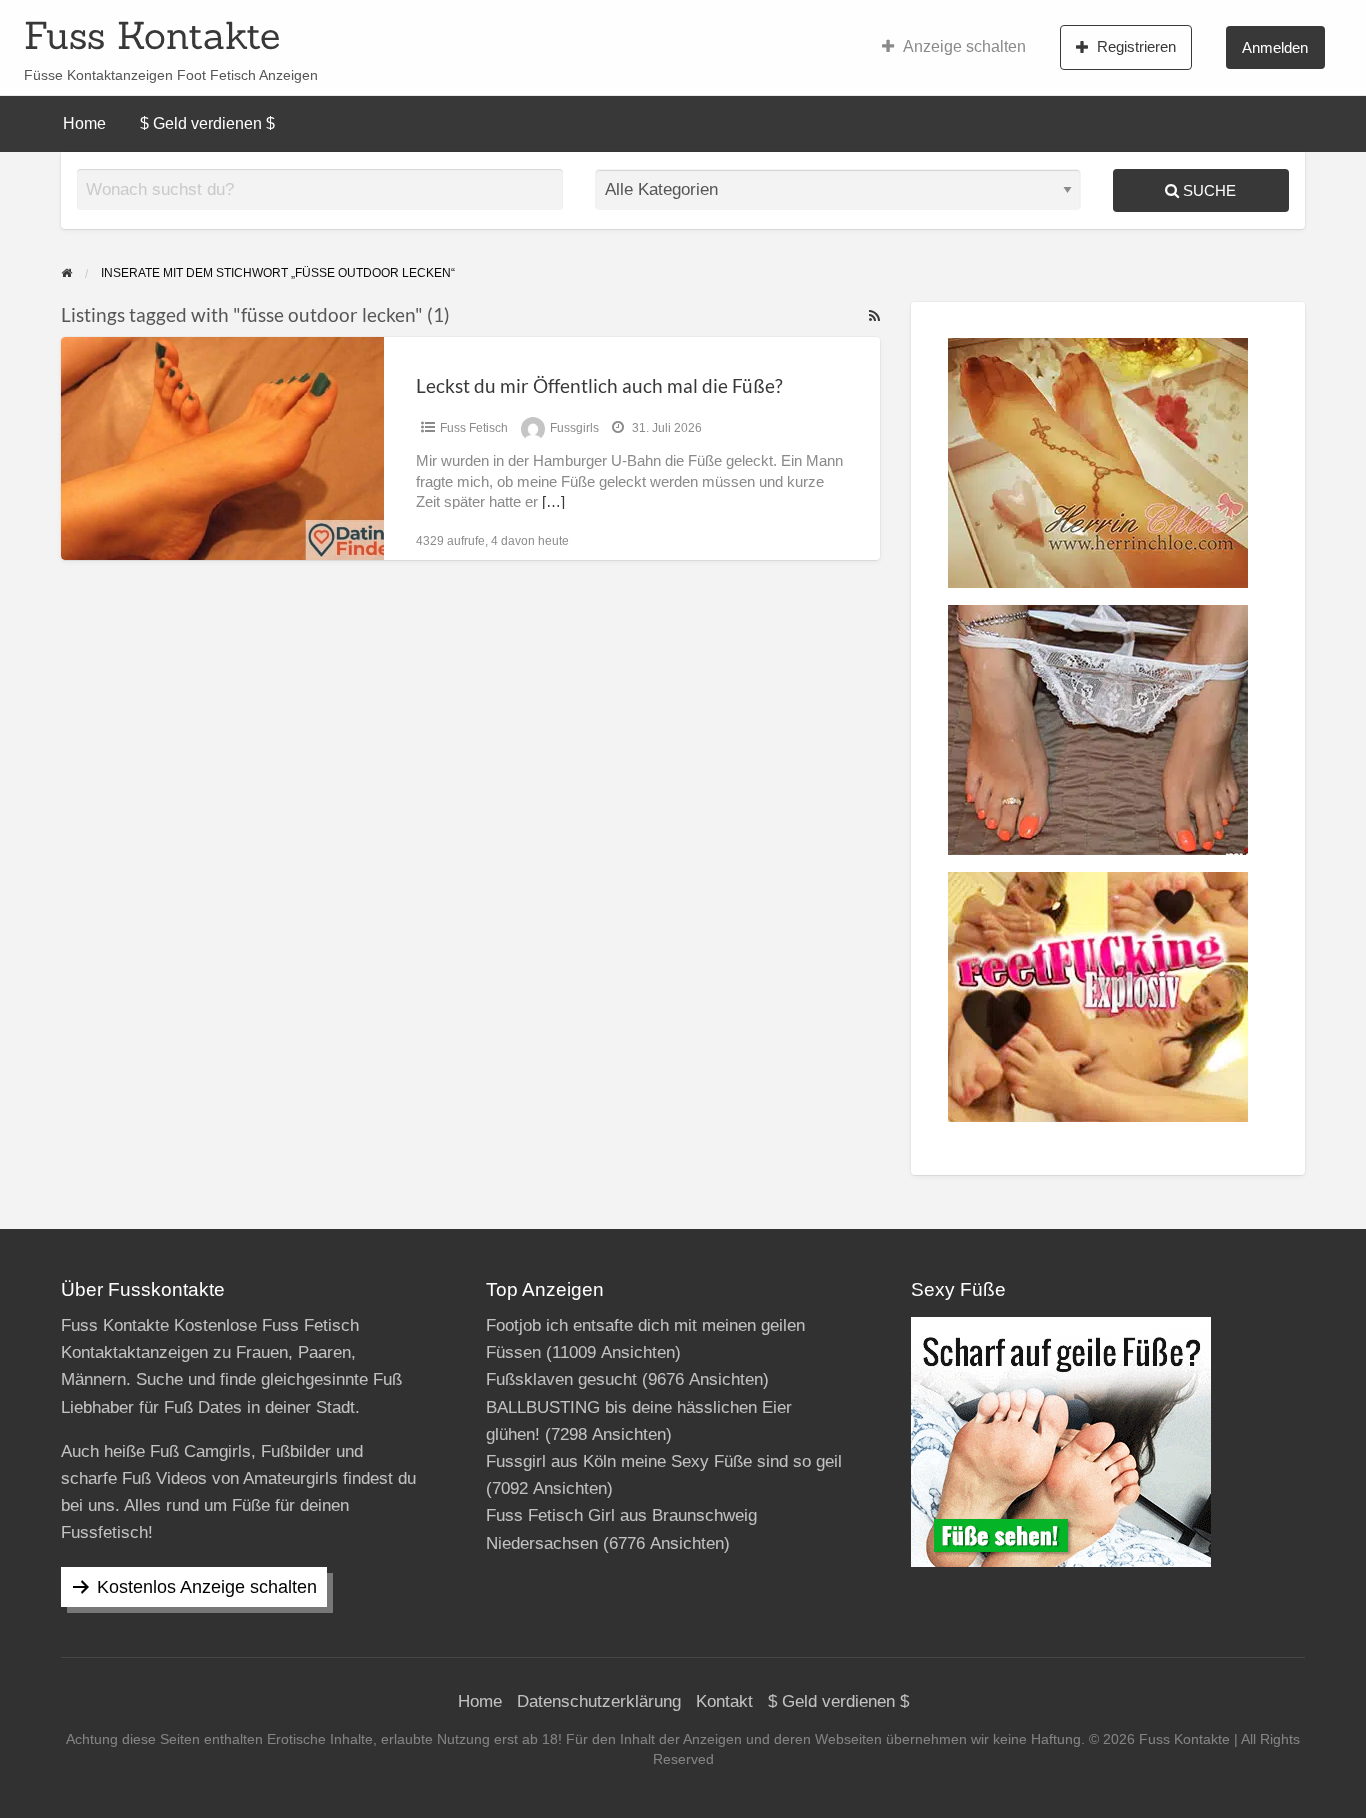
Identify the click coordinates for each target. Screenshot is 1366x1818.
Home (84, 123)
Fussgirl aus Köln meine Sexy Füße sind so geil (664, 1461)
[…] (553, 502)
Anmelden (1275, 47)
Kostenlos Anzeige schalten (207, 1587)
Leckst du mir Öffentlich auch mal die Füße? (599, 385)
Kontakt (724, 1701)
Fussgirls (574, 428)
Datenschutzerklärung (599, 1701)
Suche (1207, 190)
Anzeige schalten (964, 46)
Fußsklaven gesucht (561, 1379)
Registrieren (1136, 46)
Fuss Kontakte (152, 35)
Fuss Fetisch (474, 428)
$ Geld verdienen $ (207, 123)
